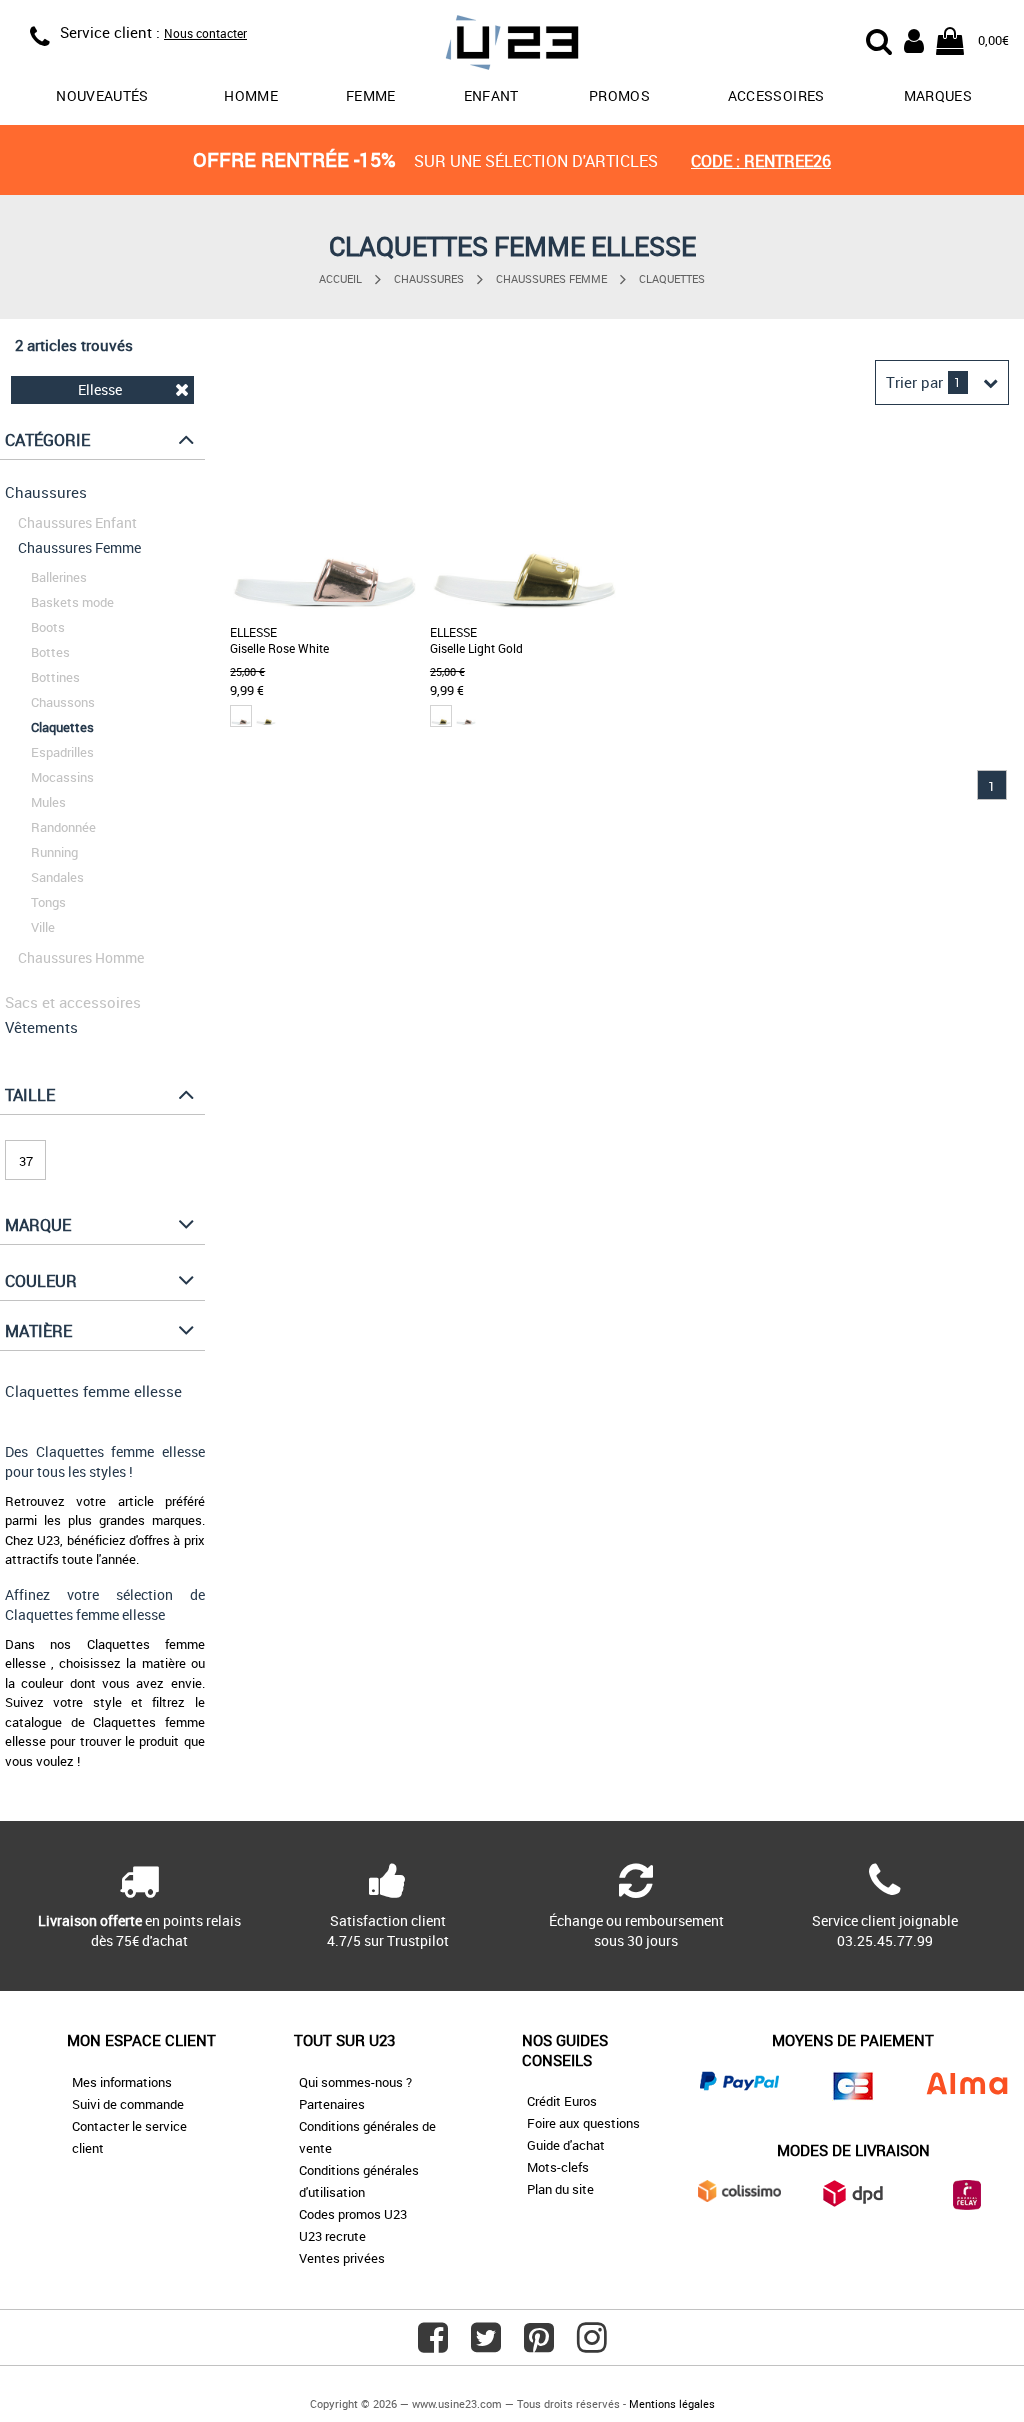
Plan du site (560, 2189)
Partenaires (332, 2104)
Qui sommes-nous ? (355, 2082)
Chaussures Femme (551, 278)
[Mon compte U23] (914, 39)
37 (26, 1161)
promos (619, 95)
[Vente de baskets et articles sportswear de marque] (512, 45)
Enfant (491, 95)
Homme (251, 95)
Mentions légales (672, 2403)
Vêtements (41, 1027)
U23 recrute (332, 2236)
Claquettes (672, 278)
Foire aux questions (583, 2123)
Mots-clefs (558, 2167)
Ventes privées (342, 2258)
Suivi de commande (128, 2104)
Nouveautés (102, 95)
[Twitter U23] (486, 2345)
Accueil (340, 278)
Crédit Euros (562, 2101)
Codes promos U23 (353, 2214)
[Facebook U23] (433, 2345)
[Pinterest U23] (539, 2345)
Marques (938, 95)
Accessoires (776, 95)
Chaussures (429, 278)
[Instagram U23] (592, 2345)
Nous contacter (205, 33)
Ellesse (100, 389)
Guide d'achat (566, 2145)
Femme (371, 95)
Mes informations (122, 2082)
